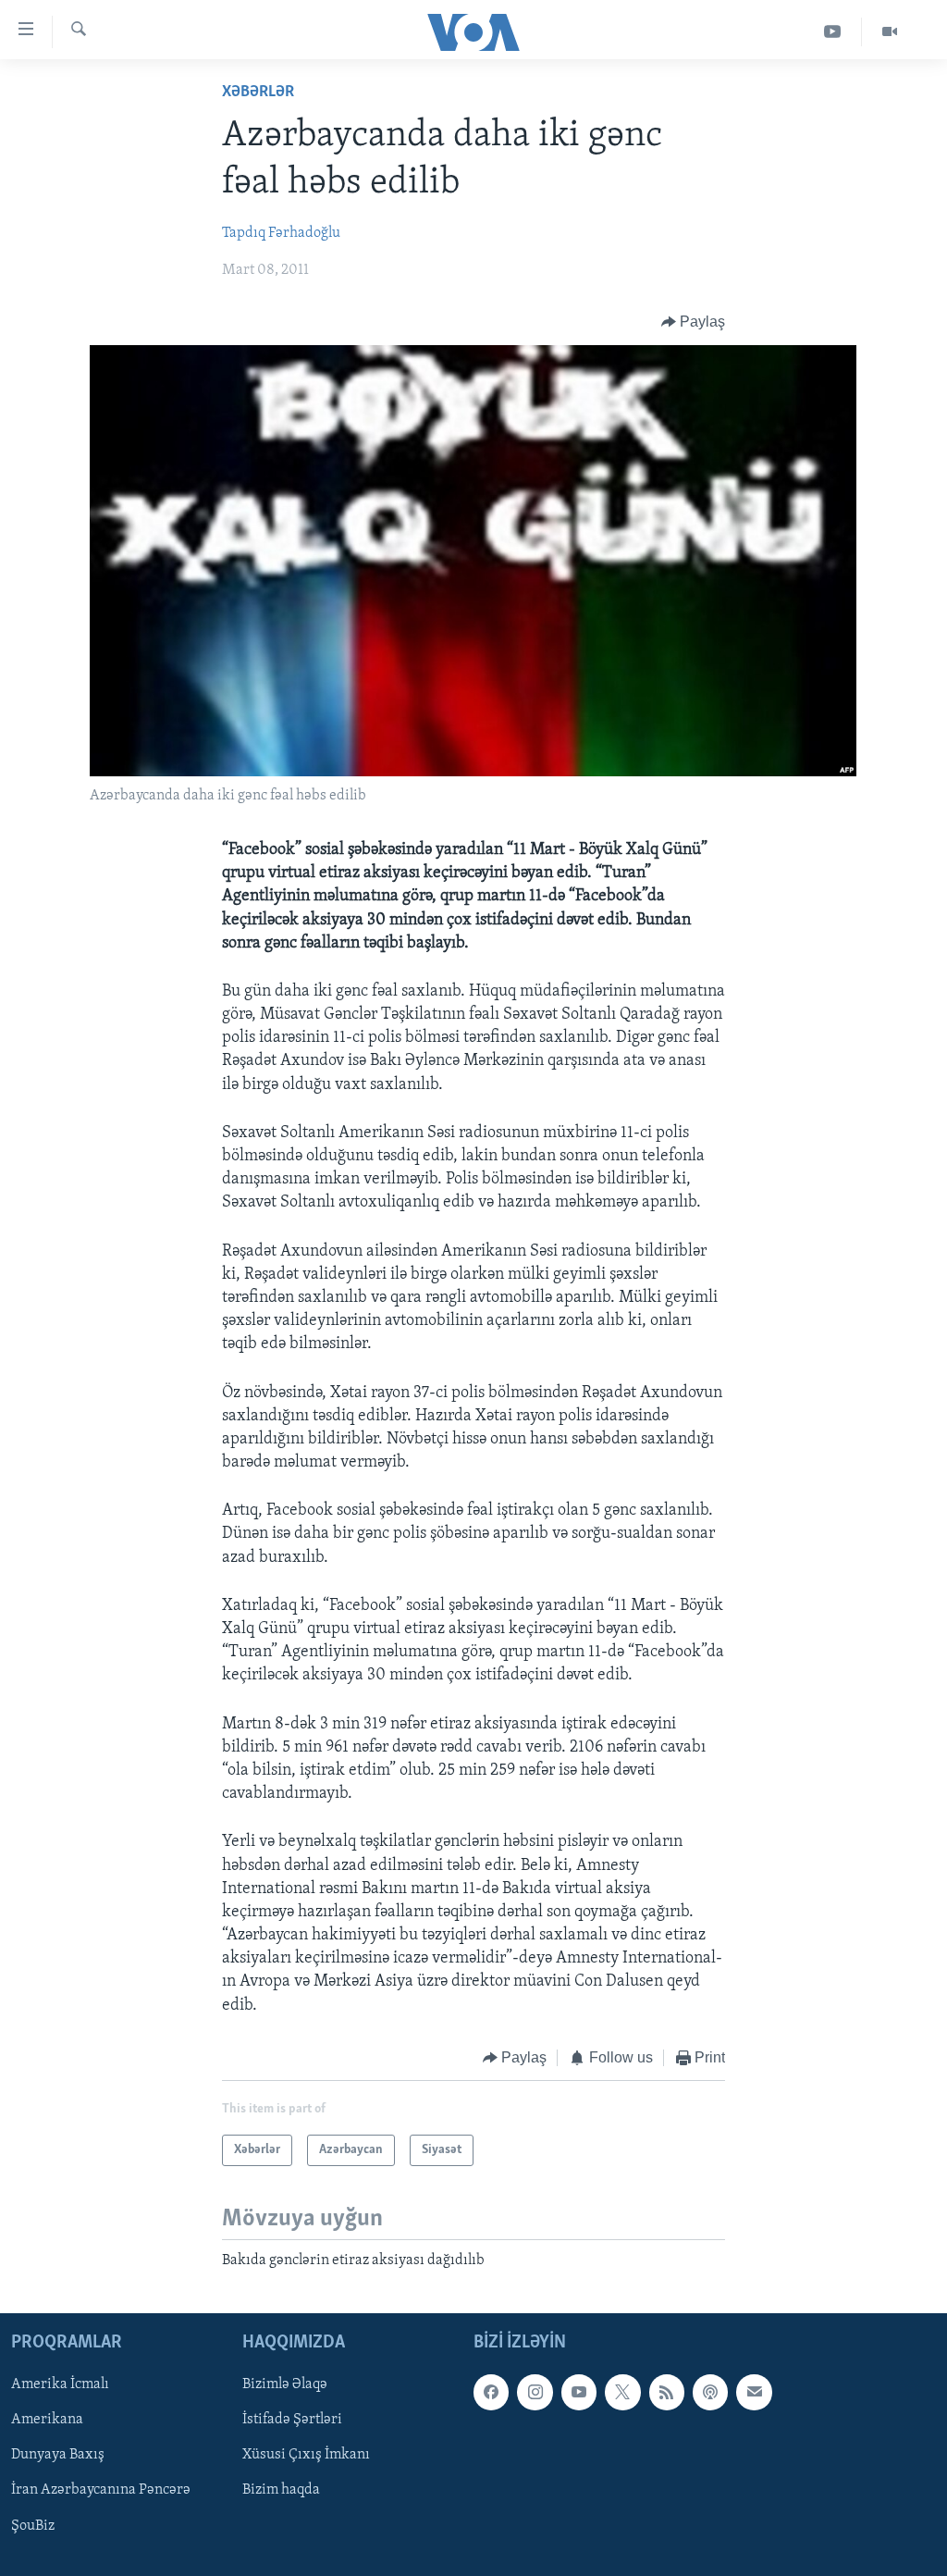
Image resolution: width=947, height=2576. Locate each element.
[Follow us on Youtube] (579, 2392)
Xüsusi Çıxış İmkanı (306, 2455)
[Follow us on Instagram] (535, 2392)
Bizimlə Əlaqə (285, 2384)
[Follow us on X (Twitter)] (622, 2392)
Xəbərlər (258, 93)
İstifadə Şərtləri (292, 2420)
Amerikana (47, 2420)
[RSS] (667, 2392)
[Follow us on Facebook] (491, 2392)
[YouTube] (833, 32)
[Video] (890, 32)
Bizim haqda (281, 2490)
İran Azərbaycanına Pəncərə (101, 2490)
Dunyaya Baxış (58, 2455)
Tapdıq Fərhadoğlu (281, 233)
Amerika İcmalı (60, 2384)
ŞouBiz (33, 2525)
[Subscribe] (754, 2392)
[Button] (694, 322)
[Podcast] (710, 2392)
